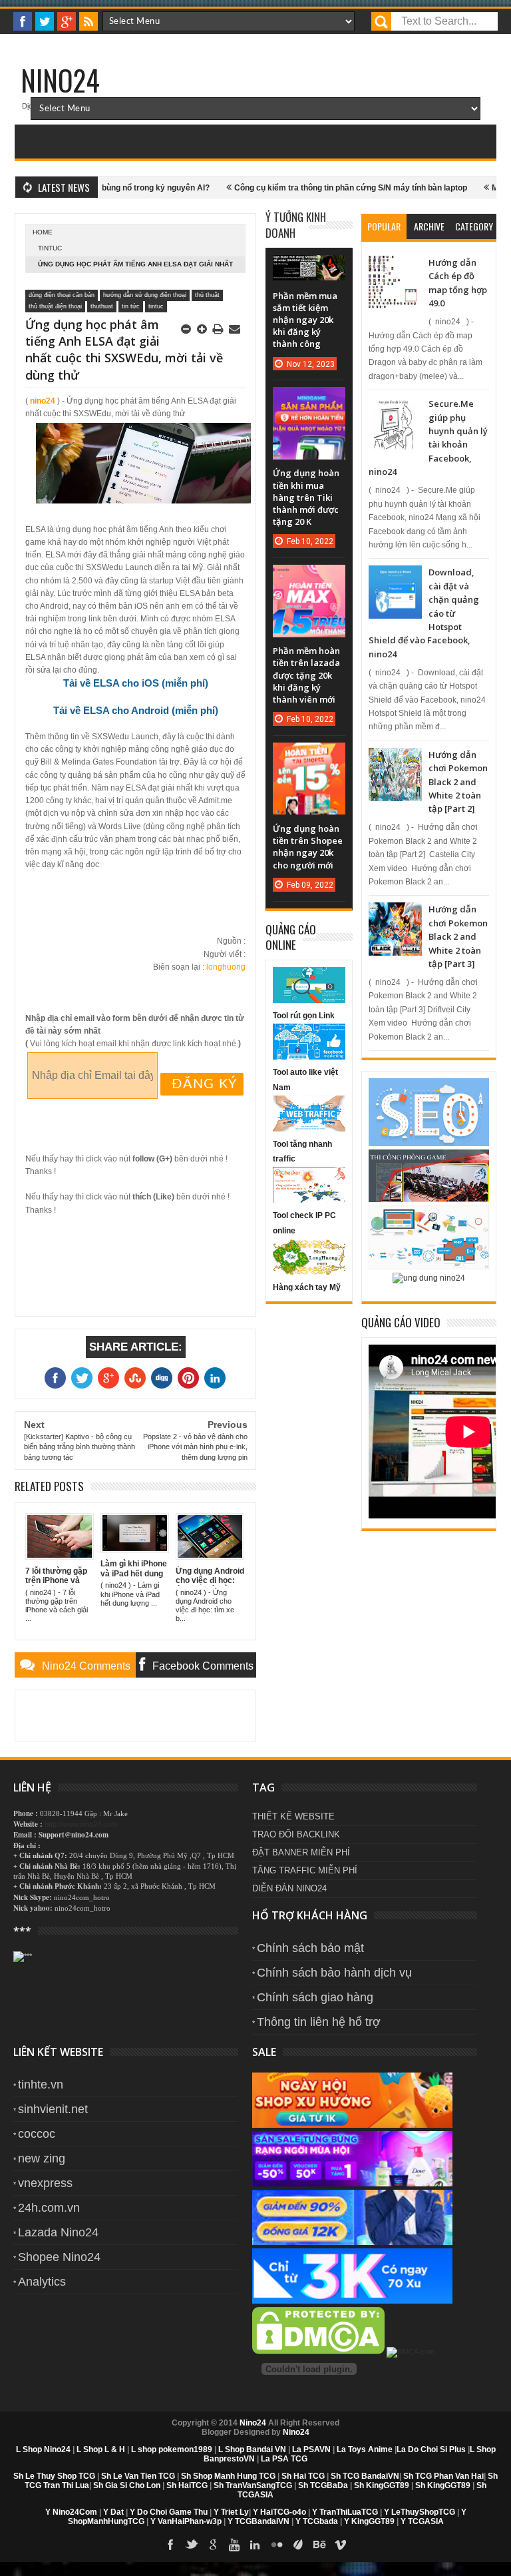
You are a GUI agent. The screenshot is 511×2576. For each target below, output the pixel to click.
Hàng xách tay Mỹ (307, 1287)
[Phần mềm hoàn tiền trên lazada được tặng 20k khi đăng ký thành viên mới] (309, 578)
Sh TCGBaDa (323, 2485)
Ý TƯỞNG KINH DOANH (296, 225)
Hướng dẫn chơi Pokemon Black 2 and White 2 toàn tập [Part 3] (458, 936)
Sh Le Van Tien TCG (138, 2476)
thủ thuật (207, 295)
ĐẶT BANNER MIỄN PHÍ (301, 1852)
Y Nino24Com (71, 2512)
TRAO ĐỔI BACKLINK (296, 1834)
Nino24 (60, 80)
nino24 (43, 401)
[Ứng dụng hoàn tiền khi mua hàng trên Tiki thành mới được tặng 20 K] (309, 400)
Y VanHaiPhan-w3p (186, 2521)
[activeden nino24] (298, 2545)
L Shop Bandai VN (252, 2449)
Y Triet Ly (231, 2512)
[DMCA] (319, 2352)
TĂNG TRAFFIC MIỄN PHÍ (305, 1870)
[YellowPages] (411, 2352)
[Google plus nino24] (67, 21)
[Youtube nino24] (234, 2545)
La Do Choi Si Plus (431, 2449)
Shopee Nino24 (59, 2257)
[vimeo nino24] (341, 2545)
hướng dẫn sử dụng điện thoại (145, 295)
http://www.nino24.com (81, 1824)
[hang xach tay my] (309, 1272)
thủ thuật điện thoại (55, 306)
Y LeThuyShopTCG (420, 2512)
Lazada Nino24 (58, 2232)
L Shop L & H (101, 2449)
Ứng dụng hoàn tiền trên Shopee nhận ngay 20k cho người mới (308, 847)
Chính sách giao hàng (315, 1997)
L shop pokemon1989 (172, 2449)
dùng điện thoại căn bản (62, 295)
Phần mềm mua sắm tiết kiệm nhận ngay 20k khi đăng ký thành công (305, 320)
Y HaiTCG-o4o (279, 2512)
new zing (42, 2158)
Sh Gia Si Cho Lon (127, 2485)
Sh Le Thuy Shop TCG (54, 2476)
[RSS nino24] (88, 21)
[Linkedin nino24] (255, 2545)
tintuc (50, 248)
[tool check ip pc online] (309, 1200)
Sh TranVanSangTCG (253, 2485)
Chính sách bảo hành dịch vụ (334, 1973)
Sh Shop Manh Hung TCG (228, 2476)
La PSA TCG (284, 2459)
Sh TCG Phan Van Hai (443, 2476)
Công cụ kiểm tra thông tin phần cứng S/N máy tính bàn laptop (312, 188)
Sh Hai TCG (303, 2476)
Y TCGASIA (422, 2521)
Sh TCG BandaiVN (365, 2476)
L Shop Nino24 (43, 2449)
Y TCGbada (317, 2521)
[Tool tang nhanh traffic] (309, 1129)
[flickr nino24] (277, 2545)
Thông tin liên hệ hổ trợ (319, 2022)
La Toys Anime (365, 2449)
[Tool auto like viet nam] (309, 1057)
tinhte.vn (41, 2085)
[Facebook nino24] (23, 21)
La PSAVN (311, 2449)
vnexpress (45, 2183)
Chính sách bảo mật (310, 1948)
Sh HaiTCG (187, 2485)
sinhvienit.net (53, 2109)
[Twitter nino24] (45, 21)
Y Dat (113, 2512)
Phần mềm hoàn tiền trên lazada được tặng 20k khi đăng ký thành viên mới (306, 675)
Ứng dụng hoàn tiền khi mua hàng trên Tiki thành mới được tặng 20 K (306, 497)
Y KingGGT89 (369, 2521)
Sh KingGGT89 (382, 2485)
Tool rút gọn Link (304, 1016)
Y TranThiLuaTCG (345, 2512)
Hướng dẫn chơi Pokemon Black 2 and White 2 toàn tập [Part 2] (458, 782)
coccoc (37, 2134)
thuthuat (102, 306)
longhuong (226, 967)
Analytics (42, 2282)
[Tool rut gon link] (309, 1000)
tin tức (131, 306)
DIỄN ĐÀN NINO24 (289, 1888)
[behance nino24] (319, 2545)
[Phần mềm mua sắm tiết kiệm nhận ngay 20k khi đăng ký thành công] (309, 268)
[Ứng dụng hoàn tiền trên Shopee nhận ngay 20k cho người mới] (309, 756)
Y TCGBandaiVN (258, 2521)
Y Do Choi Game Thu (169, 2512)
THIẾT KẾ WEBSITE (293, 1816)
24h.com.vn (49, 2208)
